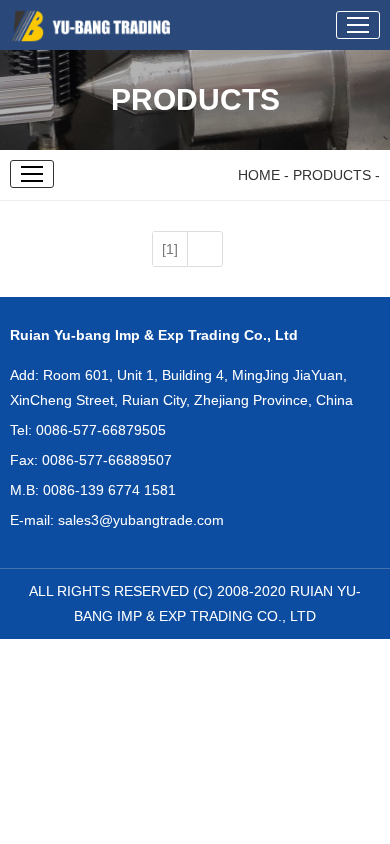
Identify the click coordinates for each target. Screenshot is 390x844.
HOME (257, 175)
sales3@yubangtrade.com (141, 520)
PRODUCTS (332, 175)
